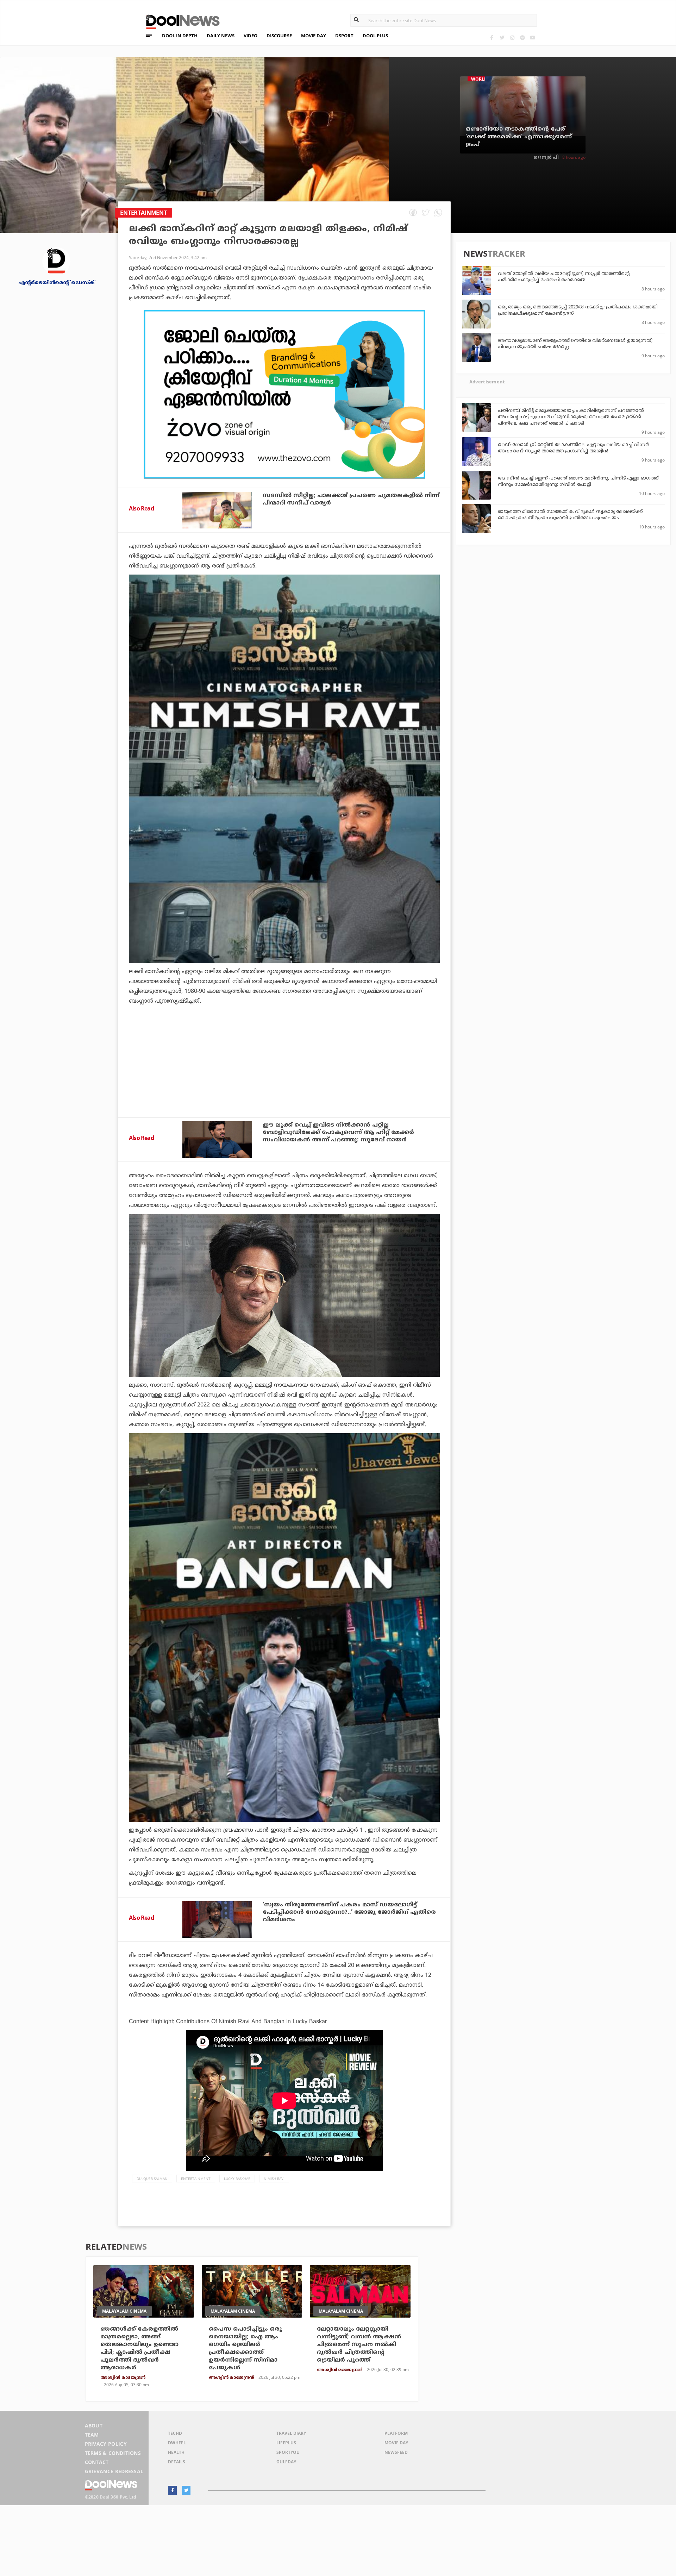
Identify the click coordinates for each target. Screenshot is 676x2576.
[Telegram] (522, 37)
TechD (175, 2433)
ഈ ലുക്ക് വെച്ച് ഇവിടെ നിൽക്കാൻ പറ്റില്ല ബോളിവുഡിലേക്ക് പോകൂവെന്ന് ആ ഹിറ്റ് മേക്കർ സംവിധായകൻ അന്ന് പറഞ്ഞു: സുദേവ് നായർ (338, 1133)
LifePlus (286, 2443)
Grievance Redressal (114, 2471)
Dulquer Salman (152, 2179)
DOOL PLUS (375, 36)
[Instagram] (512, 37)
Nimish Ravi (274, 2179)
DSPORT (344, 36)
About (94, 2425)
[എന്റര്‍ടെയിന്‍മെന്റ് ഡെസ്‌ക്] (56, 261)
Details (177, 2462)
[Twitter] (502, 37)
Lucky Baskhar (237, 2179)
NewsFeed (396, 2452)
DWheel (177, 2443)
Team (92, 2435)
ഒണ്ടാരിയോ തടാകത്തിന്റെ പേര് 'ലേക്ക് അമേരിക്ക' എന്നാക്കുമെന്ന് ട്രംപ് (519, 137)
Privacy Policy (106, 2444)
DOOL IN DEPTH (180, 36)
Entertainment (196, 2179)
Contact (97, 2462)
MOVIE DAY (314, 36)
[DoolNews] (180, 21)
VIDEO (251, 36)
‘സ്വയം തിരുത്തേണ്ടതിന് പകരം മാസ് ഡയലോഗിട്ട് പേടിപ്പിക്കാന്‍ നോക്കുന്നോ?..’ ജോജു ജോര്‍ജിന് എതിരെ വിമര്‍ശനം (349, 1912)
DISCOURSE (279, 36)
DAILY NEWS (221, 36)
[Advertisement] (284, 394)
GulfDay (286, 2462)
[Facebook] (492, 37)
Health (176, 2452)
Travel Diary (291, 2433)
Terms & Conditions (113, 2453)
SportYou (288, 2452)
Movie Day (396, 2443)
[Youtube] (533, 37)
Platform (396, 2433)
